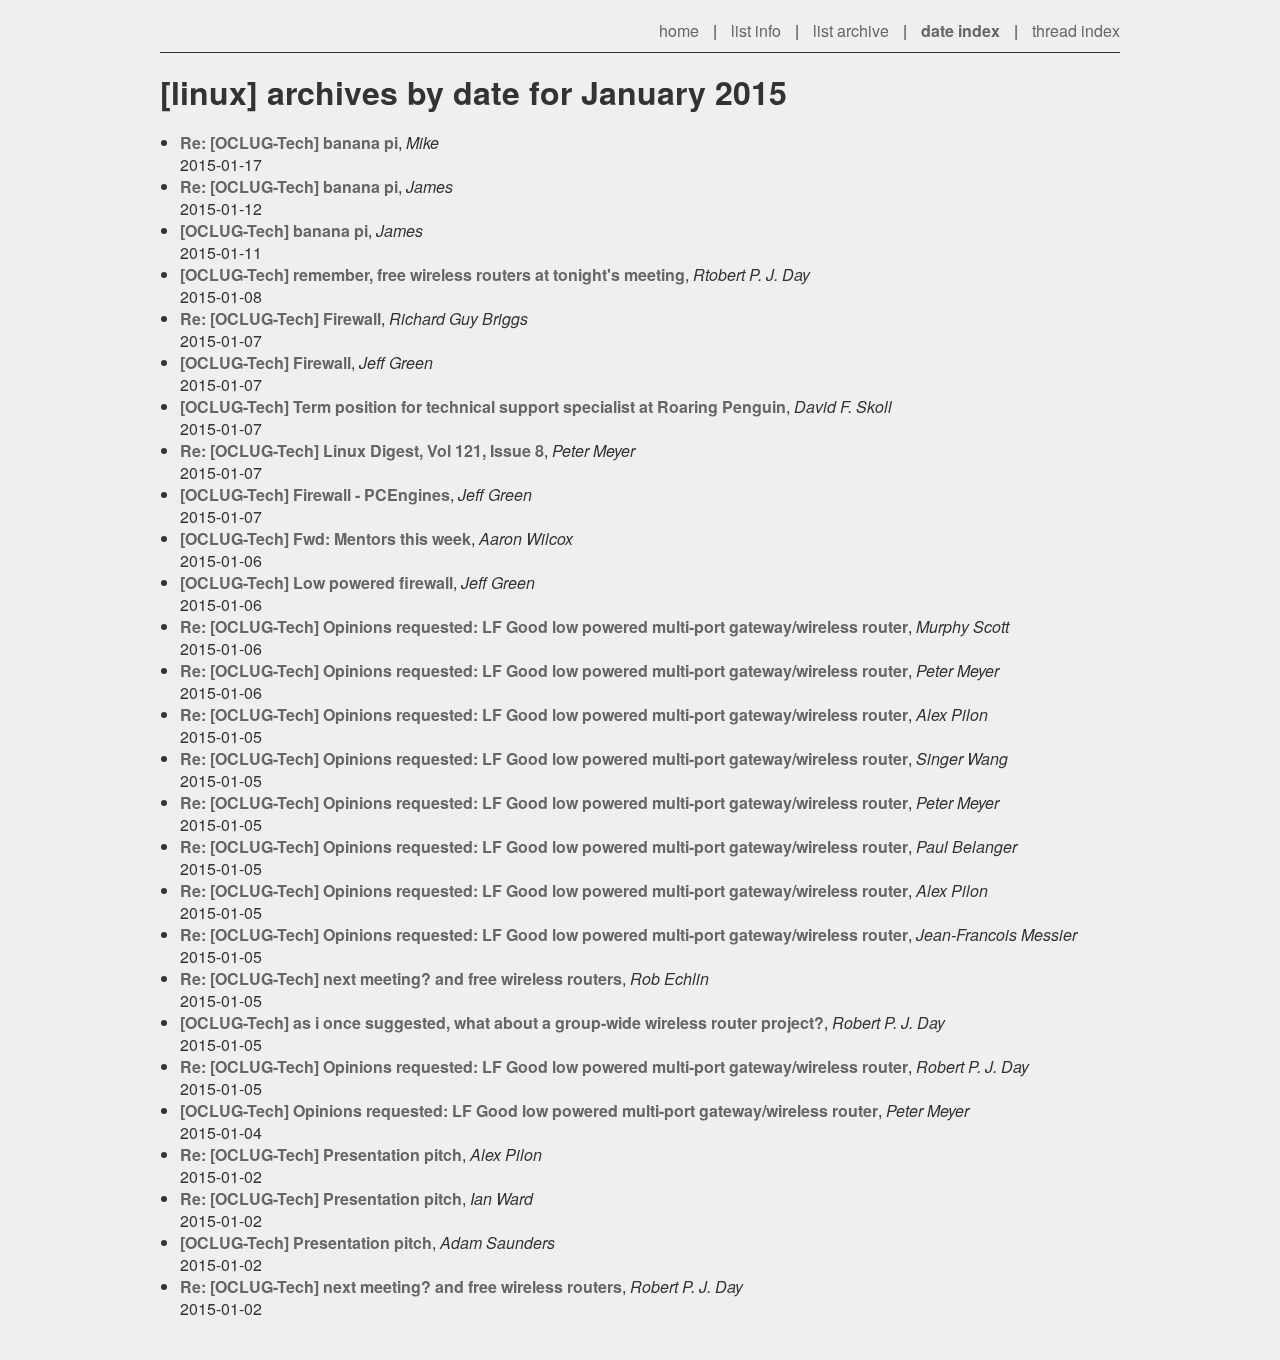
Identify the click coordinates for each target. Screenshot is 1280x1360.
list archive (851, 30)
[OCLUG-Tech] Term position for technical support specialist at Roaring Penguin (483, 406)
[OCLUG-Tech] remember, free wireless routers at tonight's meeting (432, 274)
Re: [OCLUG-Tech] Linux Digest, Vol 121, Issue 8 (362, 450)
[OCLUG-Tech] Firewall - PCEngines (315, 494)
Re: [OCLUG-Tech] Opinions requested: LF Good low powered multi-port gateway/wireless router (544, 626)
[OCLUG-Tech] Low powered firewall (316, 582)
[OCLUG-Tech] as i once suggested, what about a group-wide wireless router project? (502, 1022)
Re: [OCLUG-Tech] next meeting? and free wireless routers (401, 978)
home (679, 30)
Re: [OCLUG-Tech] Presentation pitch (321, 1154)
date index (960, 30)
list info (756, 30)
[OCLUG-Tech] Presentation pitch (306, 1242)
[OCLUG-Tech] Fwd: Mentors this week (325, 538)
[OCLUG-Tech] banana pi (274, 230)
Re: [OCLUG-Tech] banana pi (289, 142)
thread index (1076, 30)
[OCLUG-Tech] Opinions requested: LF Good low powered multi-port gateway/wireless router (529, 1110)
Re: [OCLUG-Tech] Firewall (280, 318)
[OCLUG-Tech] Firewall (265, 362)
